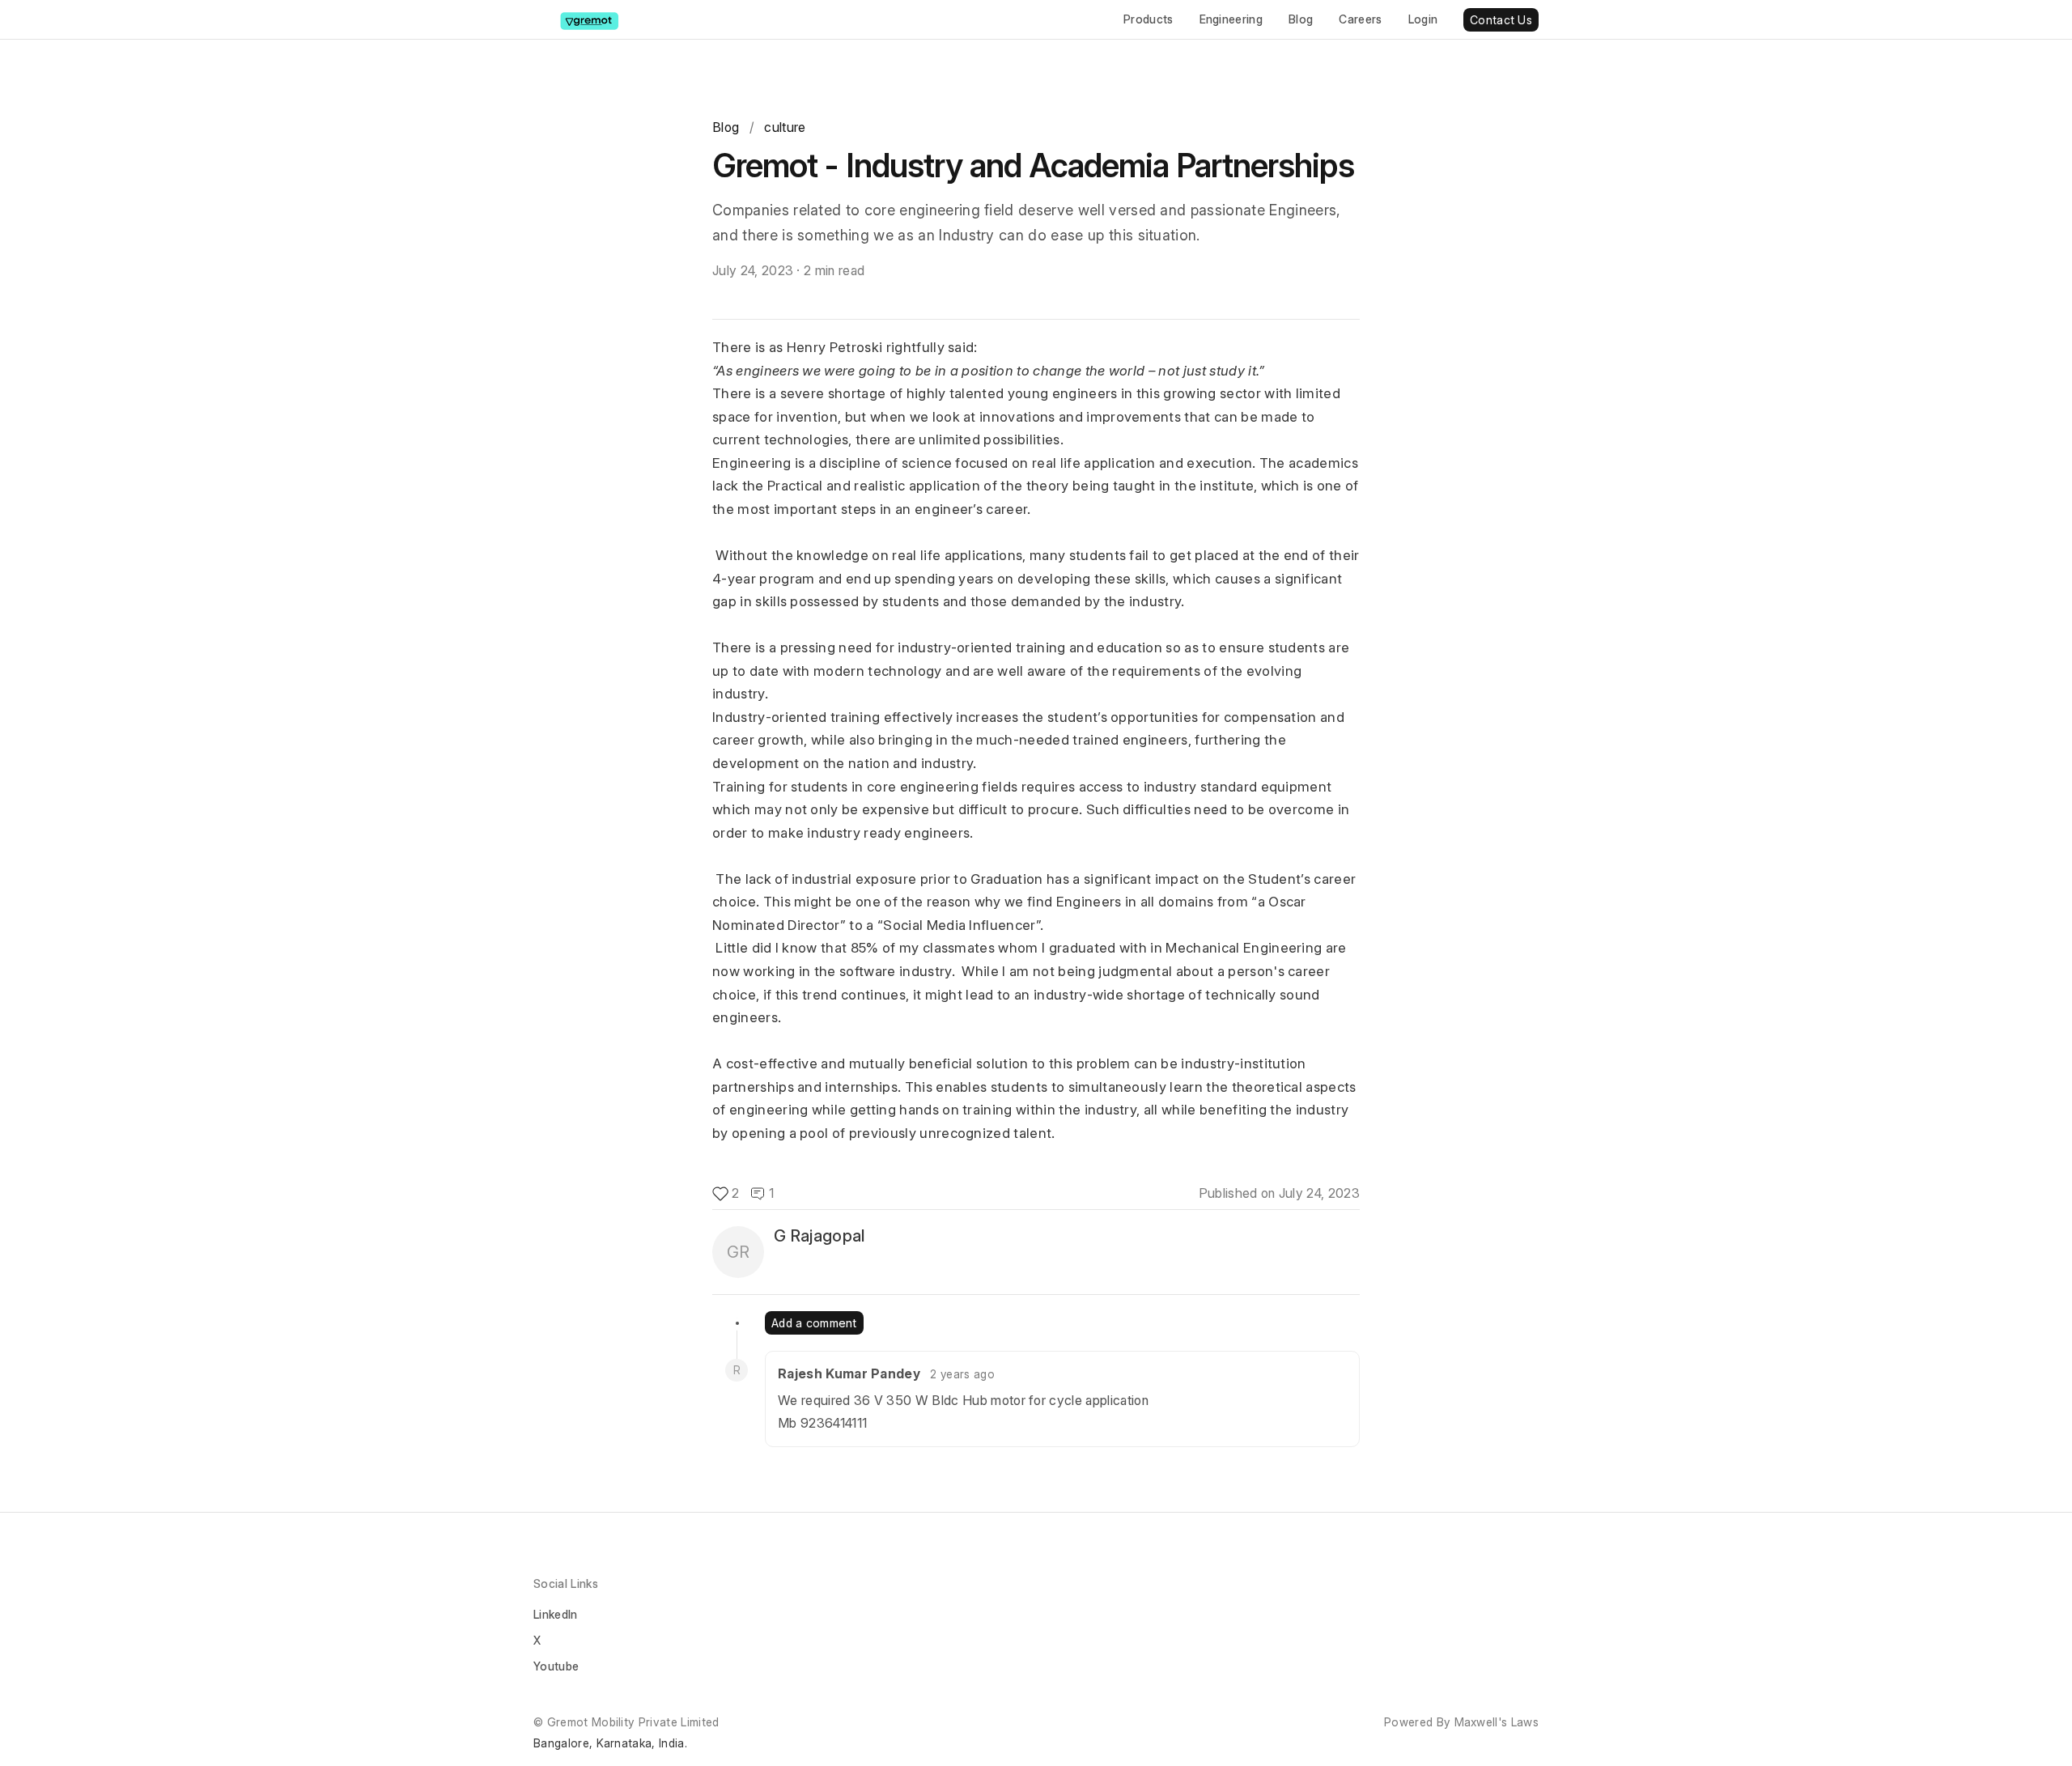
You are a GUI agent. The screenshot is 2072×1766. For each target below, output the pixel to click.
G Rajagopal (819, 1236)
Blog (1301, 19)
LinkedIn (556, 1614)
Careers (1360, 19)
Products (1149, 19)
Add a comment (814, 1323)
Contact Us (1501, 20)
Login (1423, 19)
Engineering (1231, 19)
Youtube (556, 1666)
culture (785, 127)
